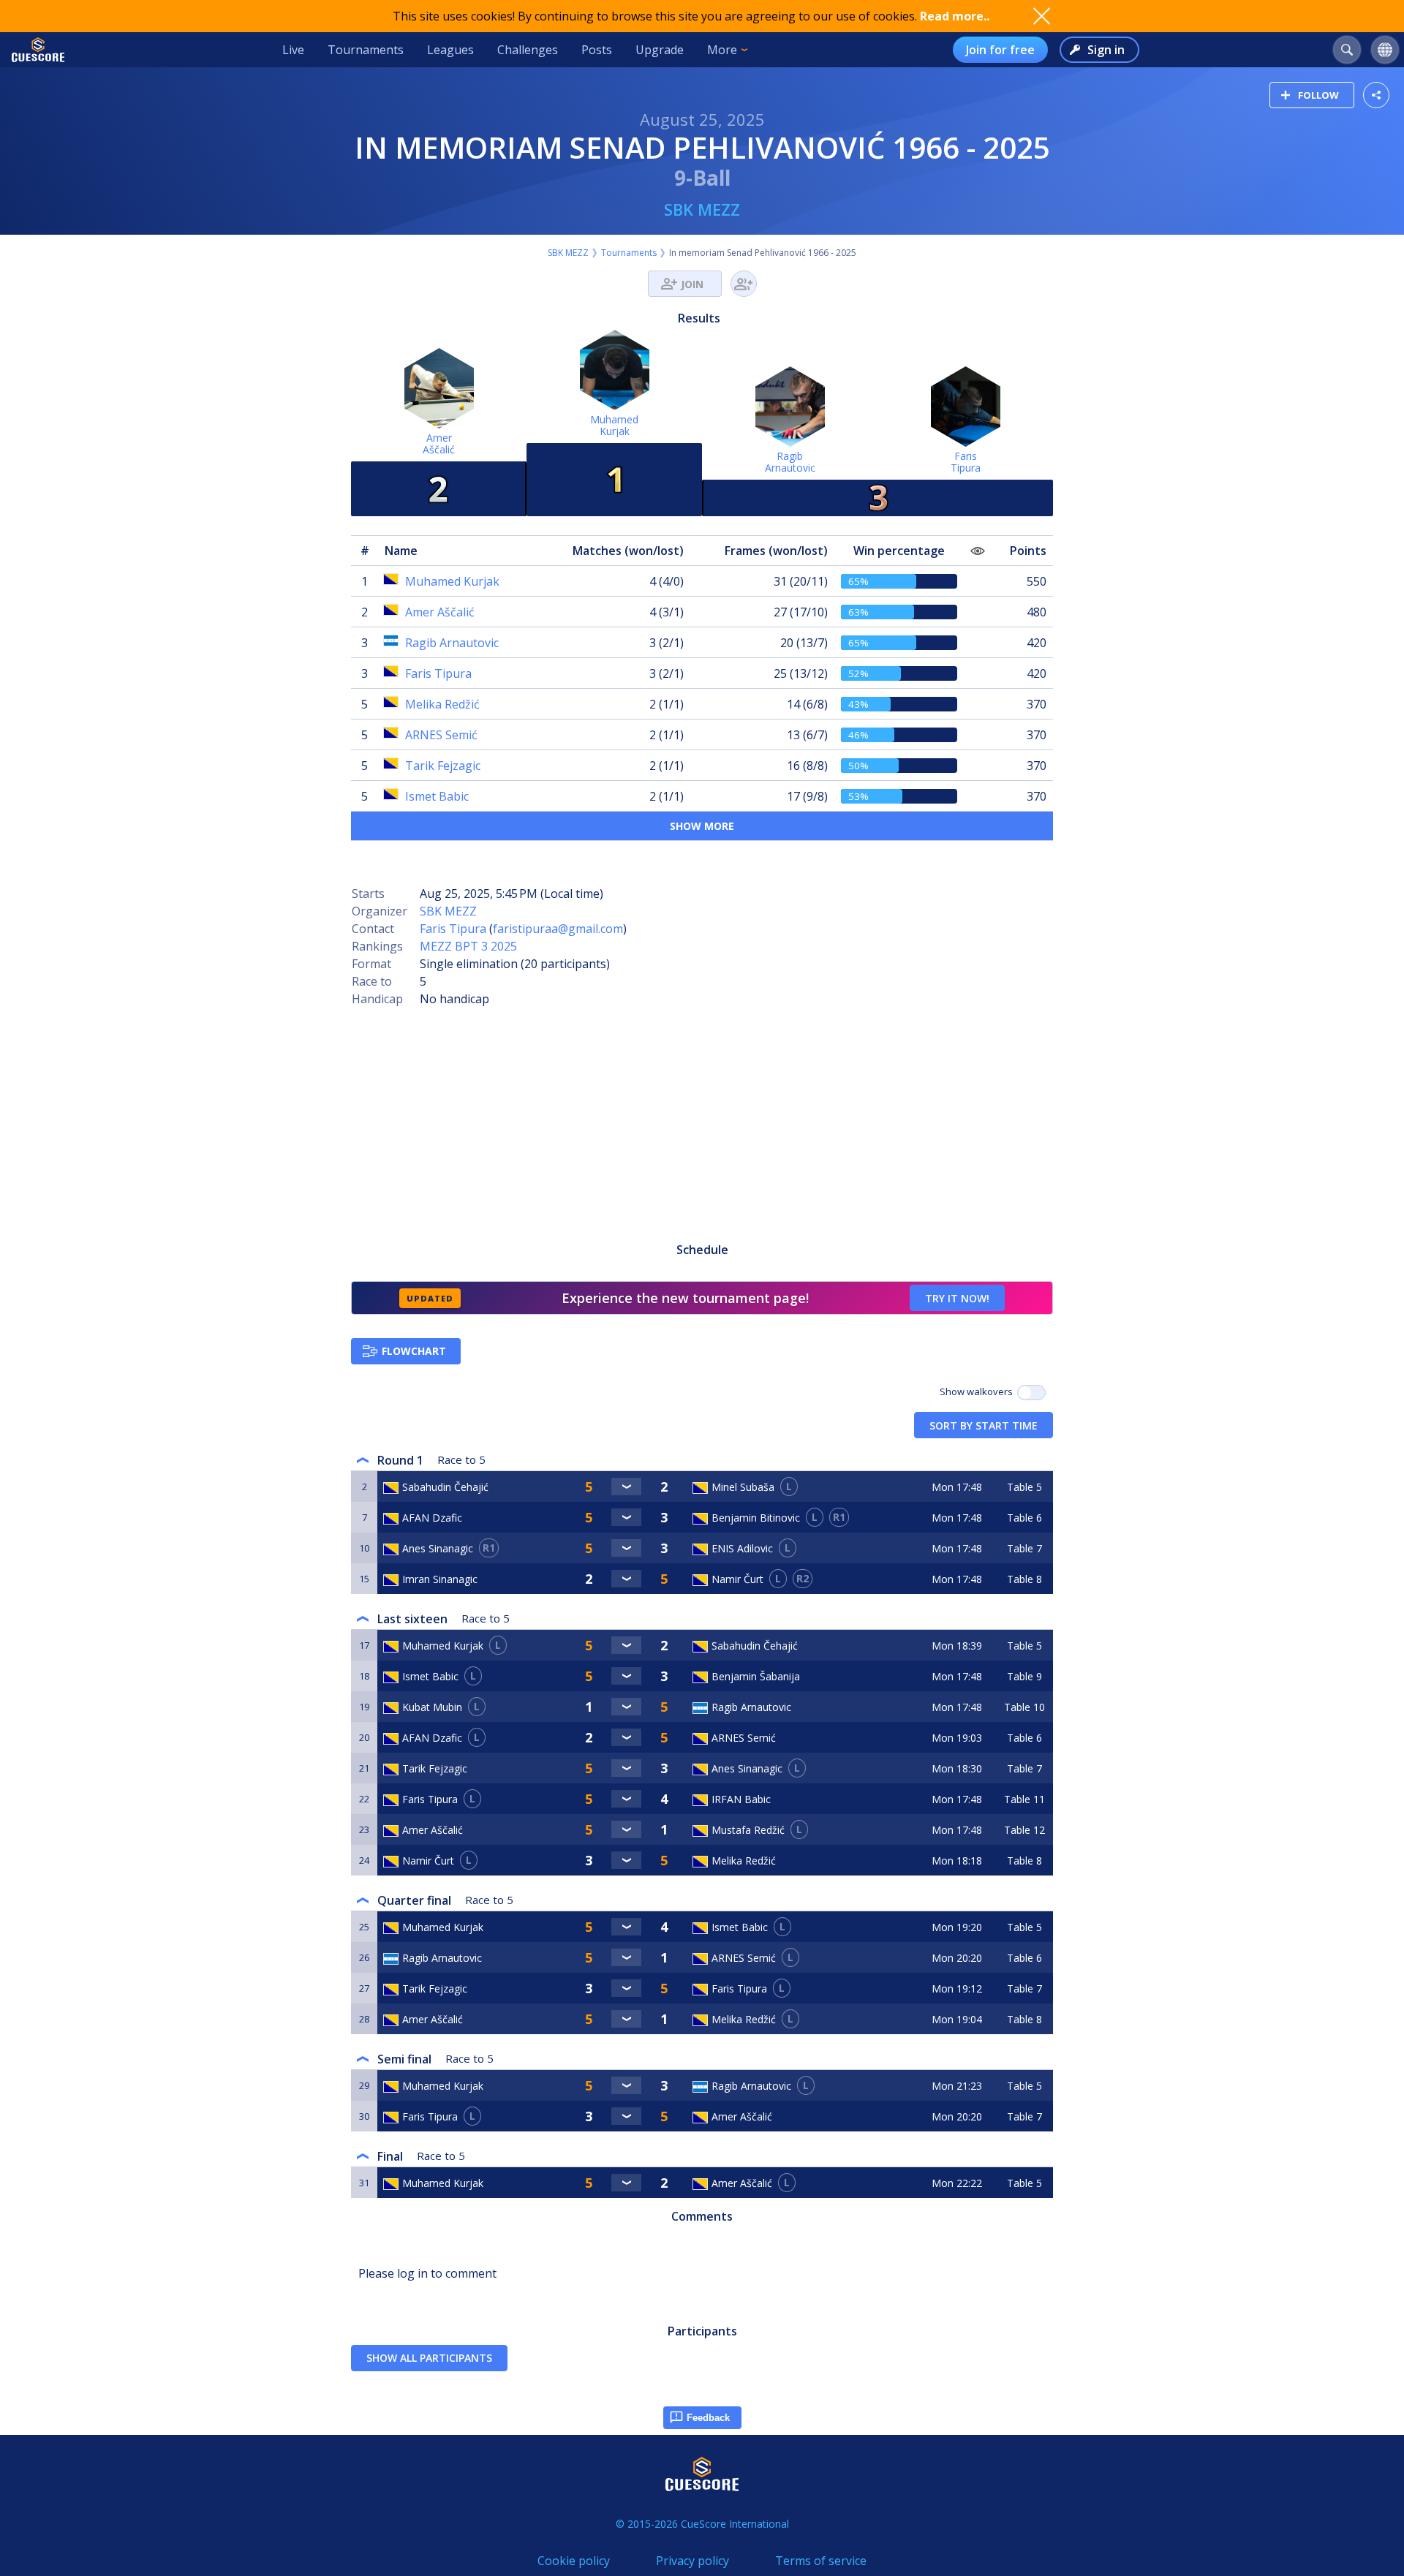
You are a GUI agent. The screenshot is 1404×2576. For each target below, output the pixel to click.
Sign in (1106, 50)
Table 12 (1024, 1830)
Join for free (1000, 50)
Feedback (708, 2418)
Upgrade (660, 50)
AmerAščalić (439, 443)
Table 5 (1024, 1487)
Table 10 (1024, 1707)
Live (293, 50)
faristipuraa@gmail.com (558, 929)
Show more (702, 826)
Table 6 (1024, 1518)
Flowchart (414, 1351)
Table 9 (1024, 1676)
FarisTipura (966, 462)
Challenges (528, 50)
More (722, 50)
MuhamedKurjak (614, 425)
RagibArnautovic (790, 462)
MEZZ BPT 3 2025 (468, 946)
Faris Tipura (453, 929)
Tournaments (366, 50)
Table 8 (1024, 1579)
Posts (597, 50)
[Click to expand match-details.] (627, 1487)
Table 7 (1024, 1548)
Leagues (450, 50)
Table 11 (1024, 1799)
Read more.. (955, 16)
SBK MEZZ (702, 209)
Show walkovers (978, 1391)
